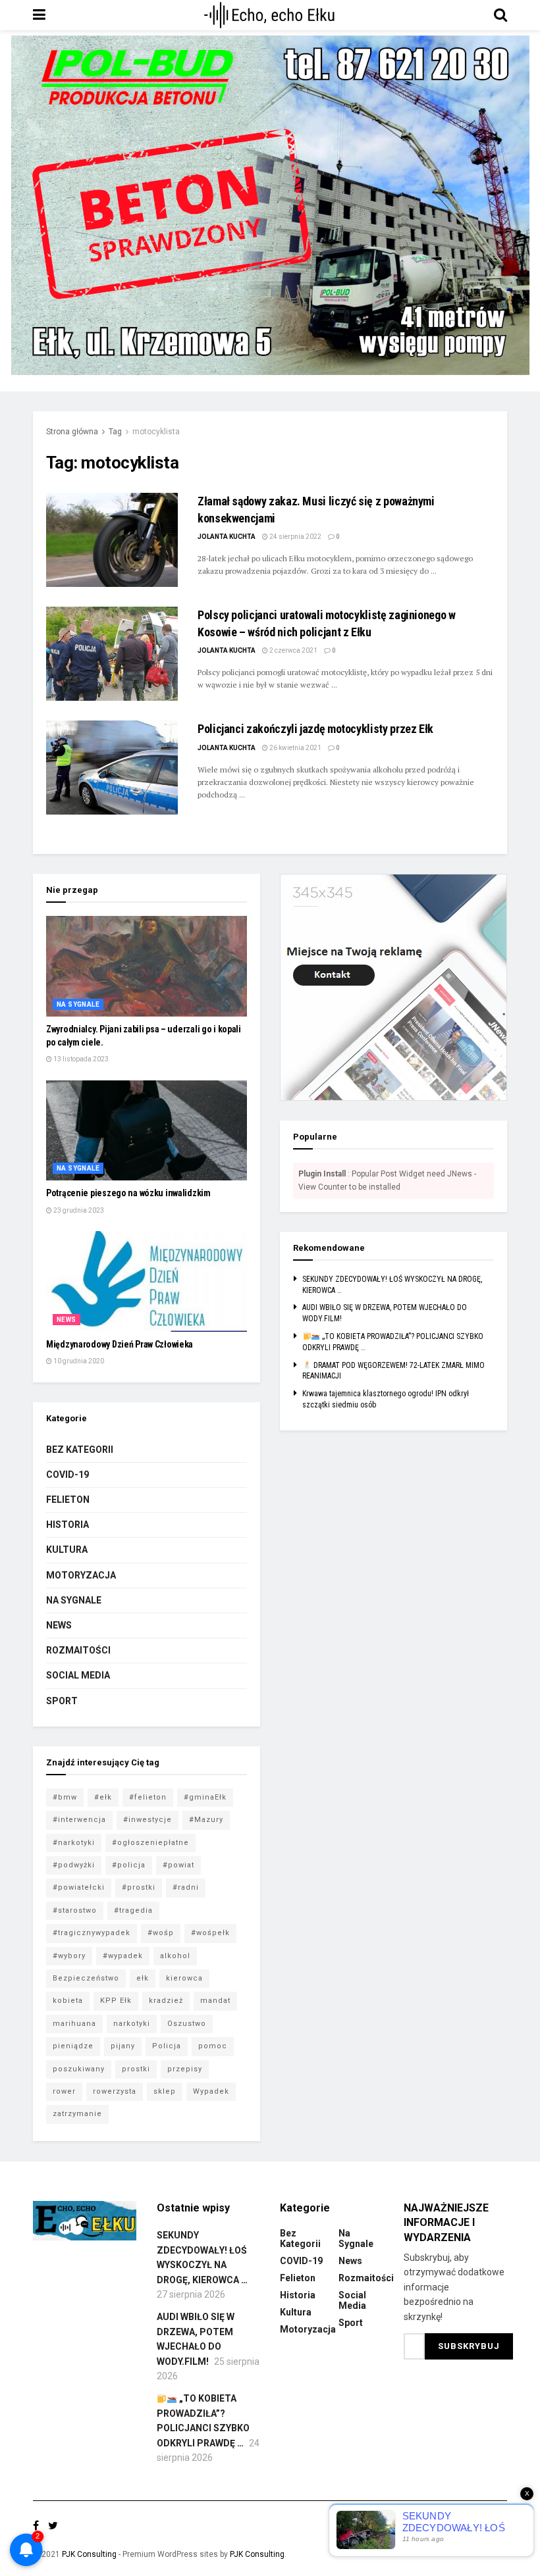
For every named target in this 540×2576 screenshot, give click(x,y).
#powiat (178, 1865)
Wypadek (211, 2091)
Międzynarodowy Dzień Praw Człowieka (120, 1344)
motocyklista (156, 432)
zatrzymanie (77, 2114)
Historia (67, 1525)
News (67, 1320)
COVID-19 (67, 1475)
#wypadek (123, 1956)
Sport (62, 1701)
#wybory (69, 1956)
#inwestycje (148, 1820)
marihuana (74, 2024)
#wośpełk (210, 1933)
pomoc (213, 2046)
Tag (115, 432)
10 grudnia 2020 (78, 1361)
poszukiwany (79, 2069)
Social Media (78, 1675)
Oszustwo (187, 2024)
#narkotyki (74, 1843)
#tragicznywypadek (92, 1933)
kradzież (166, 2001)
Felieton (68, 1500)
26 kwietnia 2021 (295, 748)
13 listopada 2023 (80, 1059)
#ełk (103, 1797)
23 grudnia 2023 (78, 1210)
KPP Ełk (116, 2001)
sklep (165, 2091)
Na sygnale (78, 1004)
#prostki (139, 1887)
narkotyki (132, 2024)
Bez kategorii (80, 1450)
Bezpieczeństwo (86, 1978)
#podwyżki (74, 1865)
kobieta (68, 2001)
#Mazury (206, 1820)
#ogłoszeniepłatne (150, 1843)
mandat (215, 2001)
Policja (167, 2046)
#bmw (65, 1797)
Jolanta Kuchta (227, 537)
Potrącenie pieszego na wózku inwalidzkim (128, 1193)
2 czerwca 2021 (293, 650)
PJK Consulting (89, 2554)
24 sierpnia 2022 (295, 537)
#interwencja (79, 1820)
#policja (129, 1865)
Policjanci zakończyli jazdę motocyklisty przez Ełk (315, 729)
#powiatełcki (79, 1887)
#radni (186, 1887)
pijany (123, 2046)
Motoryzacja (81, 1575)
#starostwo (75, 1910)
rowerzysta (115, 2091)
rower (64, 2091)
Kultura (67, 1550)
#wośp (161, 1933)
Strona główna (72, 432)
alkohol (175, 1956)
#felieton (148, 1797)
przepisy (185, 2069)
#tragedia (133, 1910)
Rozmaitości (78, 1650)
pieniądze (73, 2046)
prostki (136, 2069)
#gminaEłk (205, 1797)
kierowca (184, 1978)
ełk (143, 1978)
